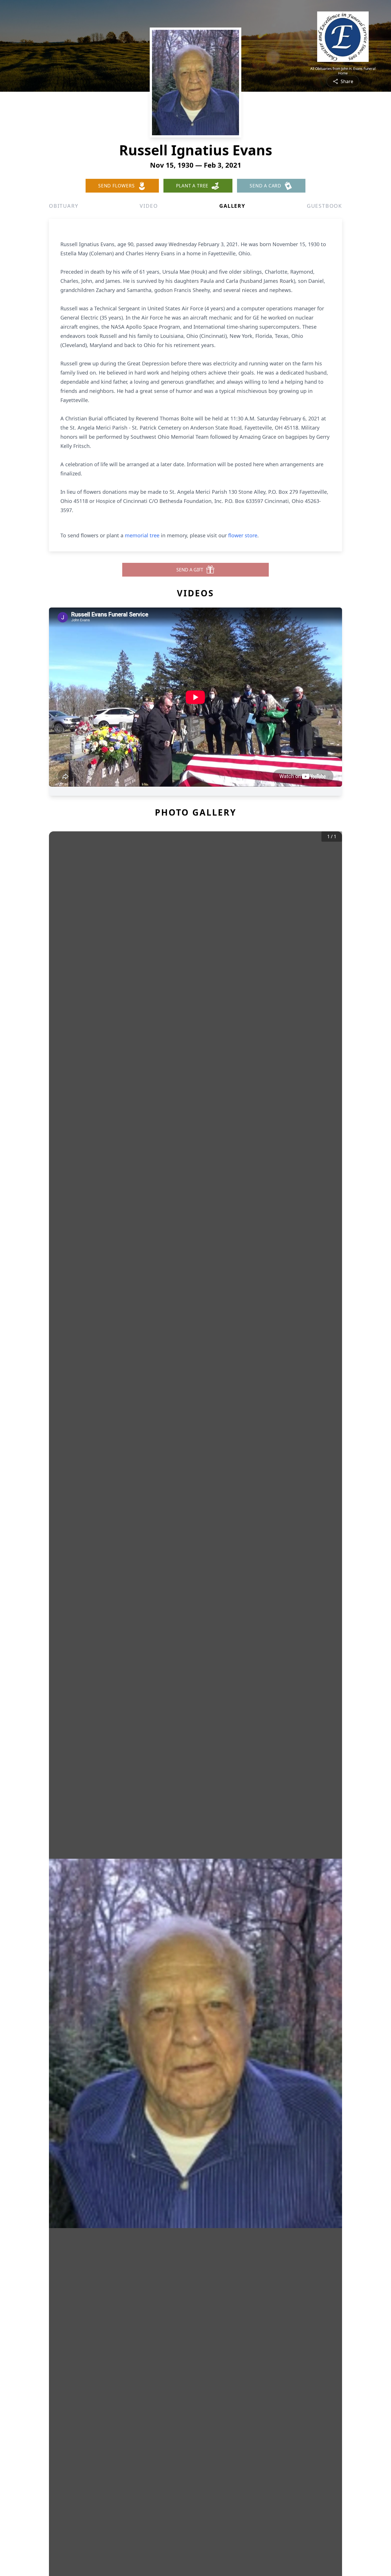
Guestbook (324, 206)
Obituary (64, 206)
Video (149, 206)
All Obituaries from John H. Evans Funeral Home (343, 71)
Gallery (232, 206)
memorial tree (142, 535)
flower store (243, 535)
